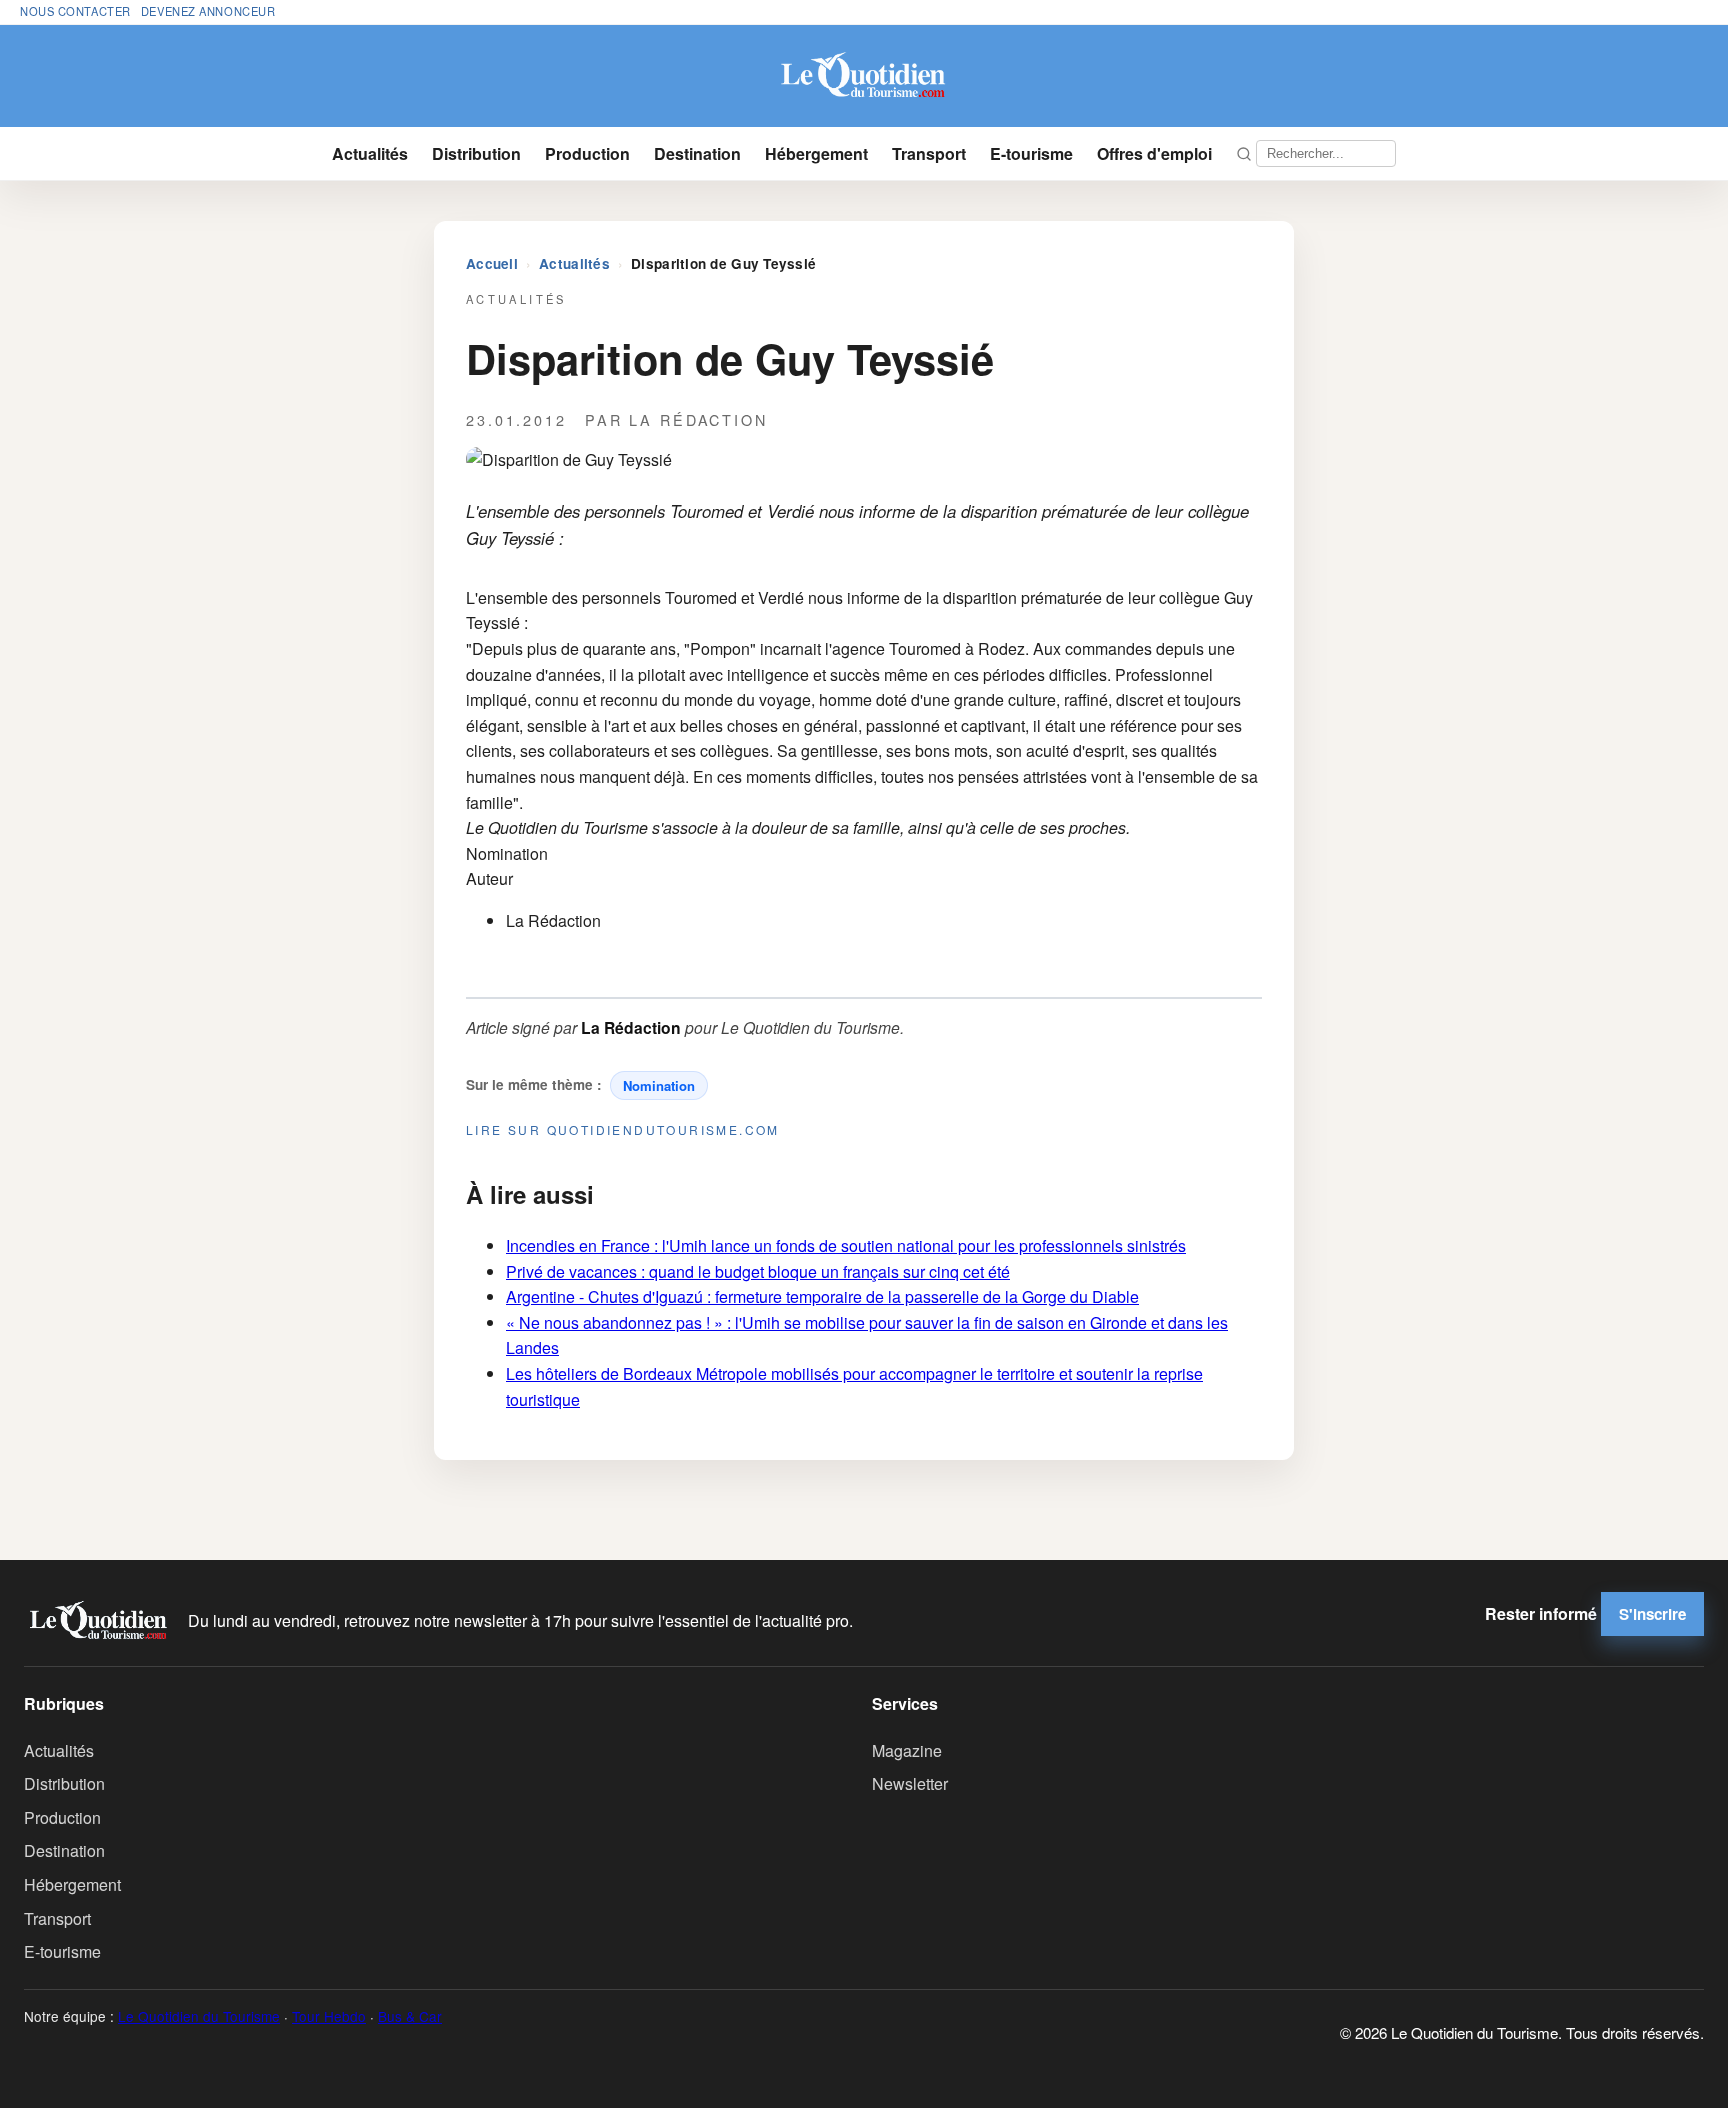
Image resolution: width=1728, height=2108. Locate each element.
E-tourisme (1031, 153)
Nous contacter (75, 11)
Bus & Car (410, 2016)
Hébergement (816, 153)
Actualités (370, 153)
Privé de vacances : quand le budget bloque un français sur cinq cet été (758, 1271)
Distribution (476, 153)
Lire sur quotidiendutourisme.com (623, 1129)
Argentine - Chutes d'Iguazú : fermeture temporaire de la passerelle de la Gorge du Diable (822, 1296)
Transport (929, 153)
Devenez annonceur (208, 11)
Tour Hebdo (329, 2016)
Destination (697, 153)
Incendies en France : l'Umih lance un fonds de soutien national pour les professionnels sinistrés (846, 1245)
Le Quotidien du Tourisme (199, 2016)
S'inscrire (1652, 1614)
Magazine (907, 1750)
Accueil (492, 263)
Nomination (659, 1085)
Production (587, 153)
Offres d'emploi (1154, 153)
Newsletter (910, 1783)
